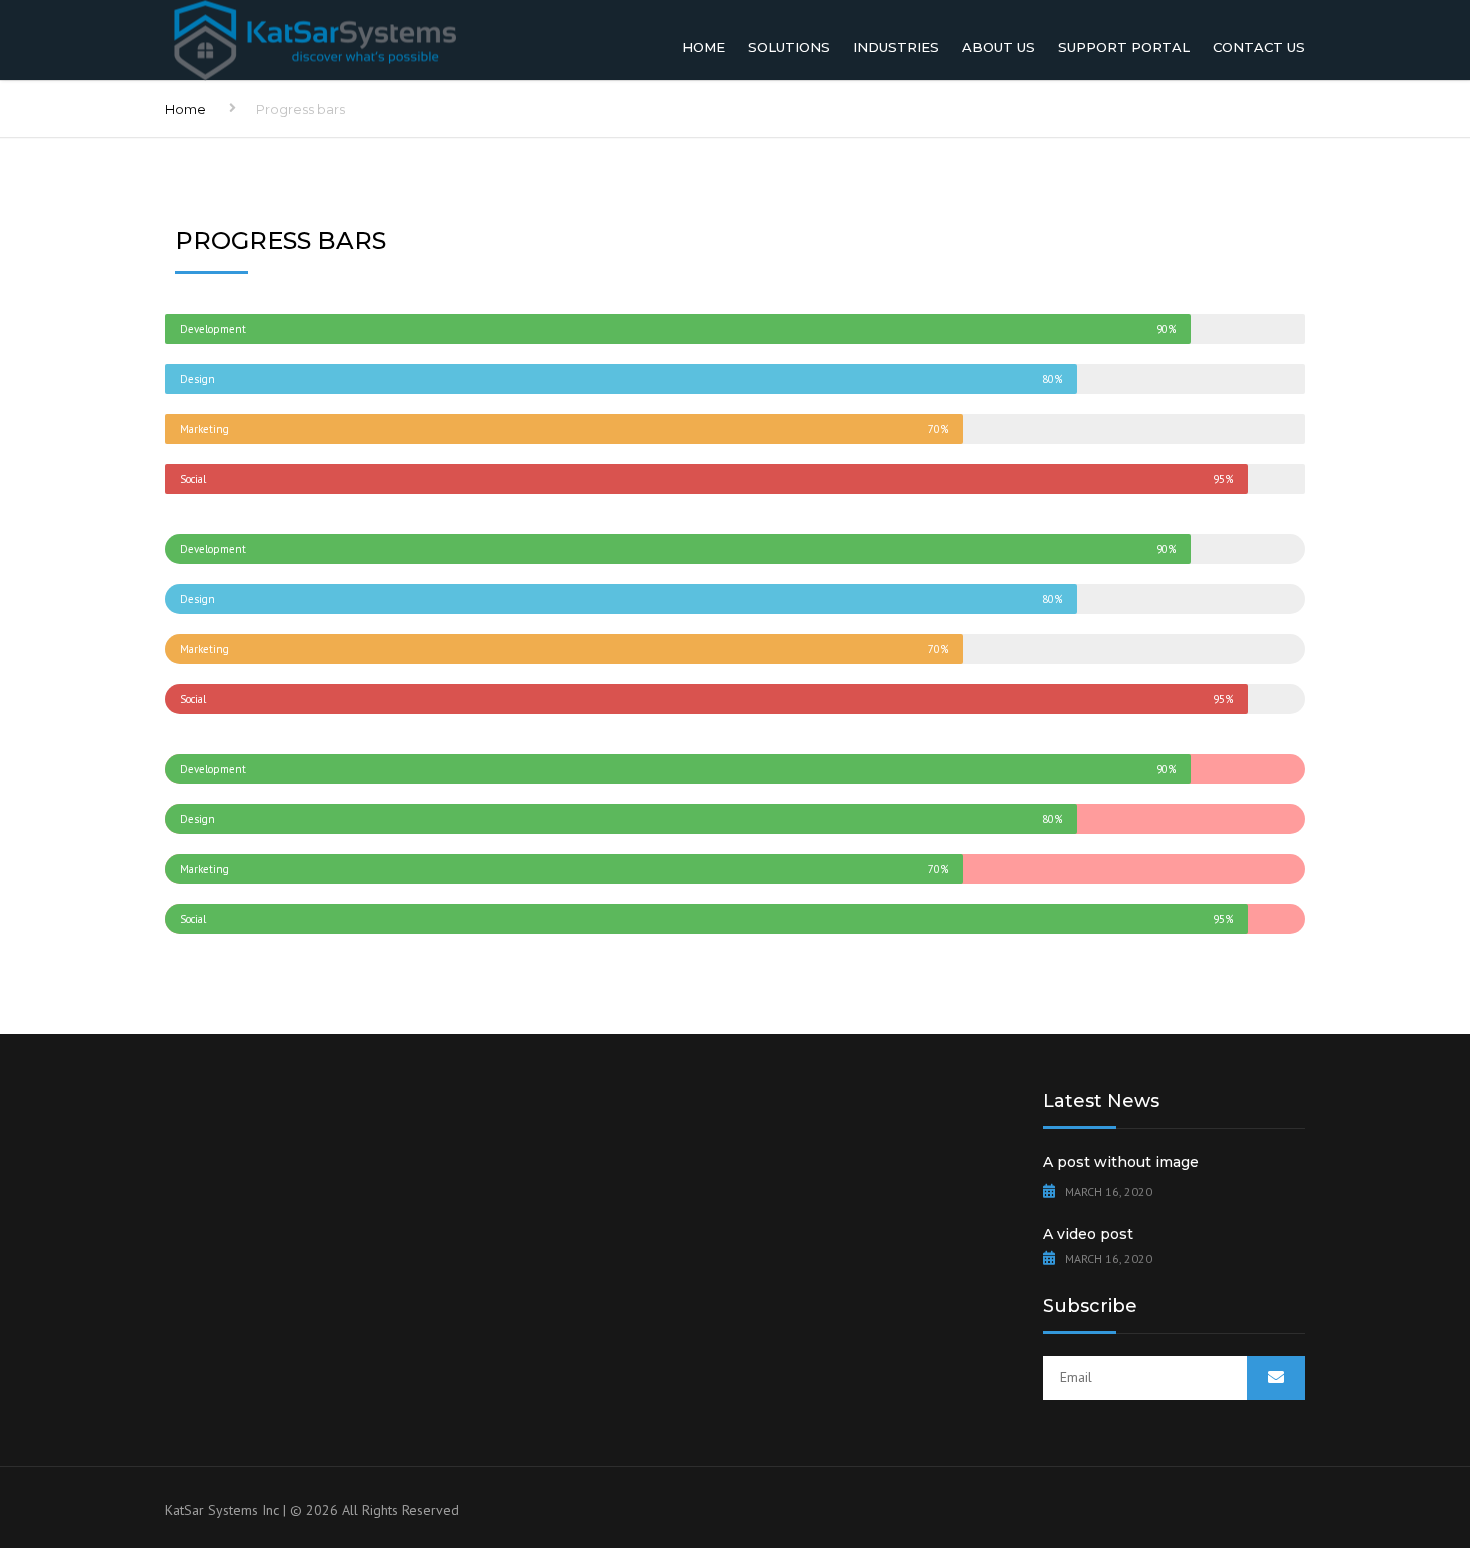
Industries (896, 47)
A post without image (1121, 1162)
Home (703, 47)
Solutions (789, 47)
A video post (1088, 1234)
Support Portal (1124, 47)
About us (998, 47)
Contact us (1259, 47)
